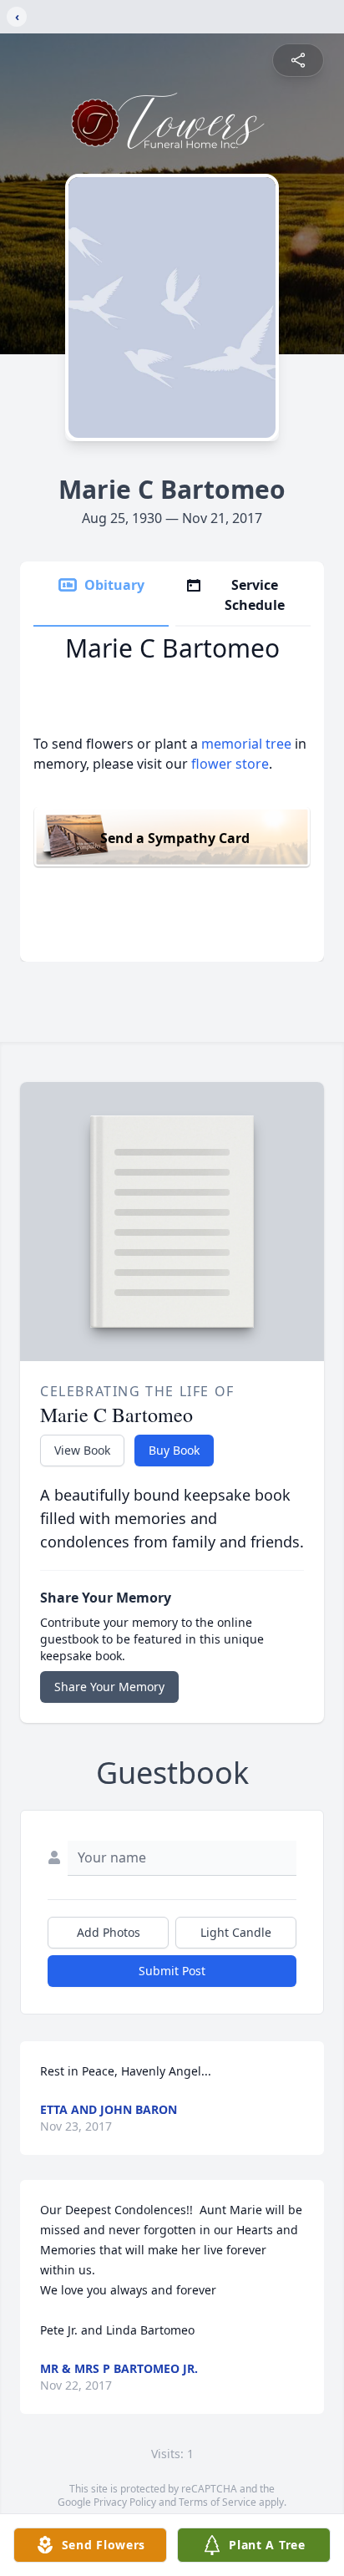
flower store (230, 764)
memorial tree (246, 744)
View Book (82, 1450)
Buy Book (174, 1450)
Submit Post (172, 1971)
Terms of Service (218, 2502)
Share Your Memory (109, 1687)
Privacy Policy (125, 2502)
